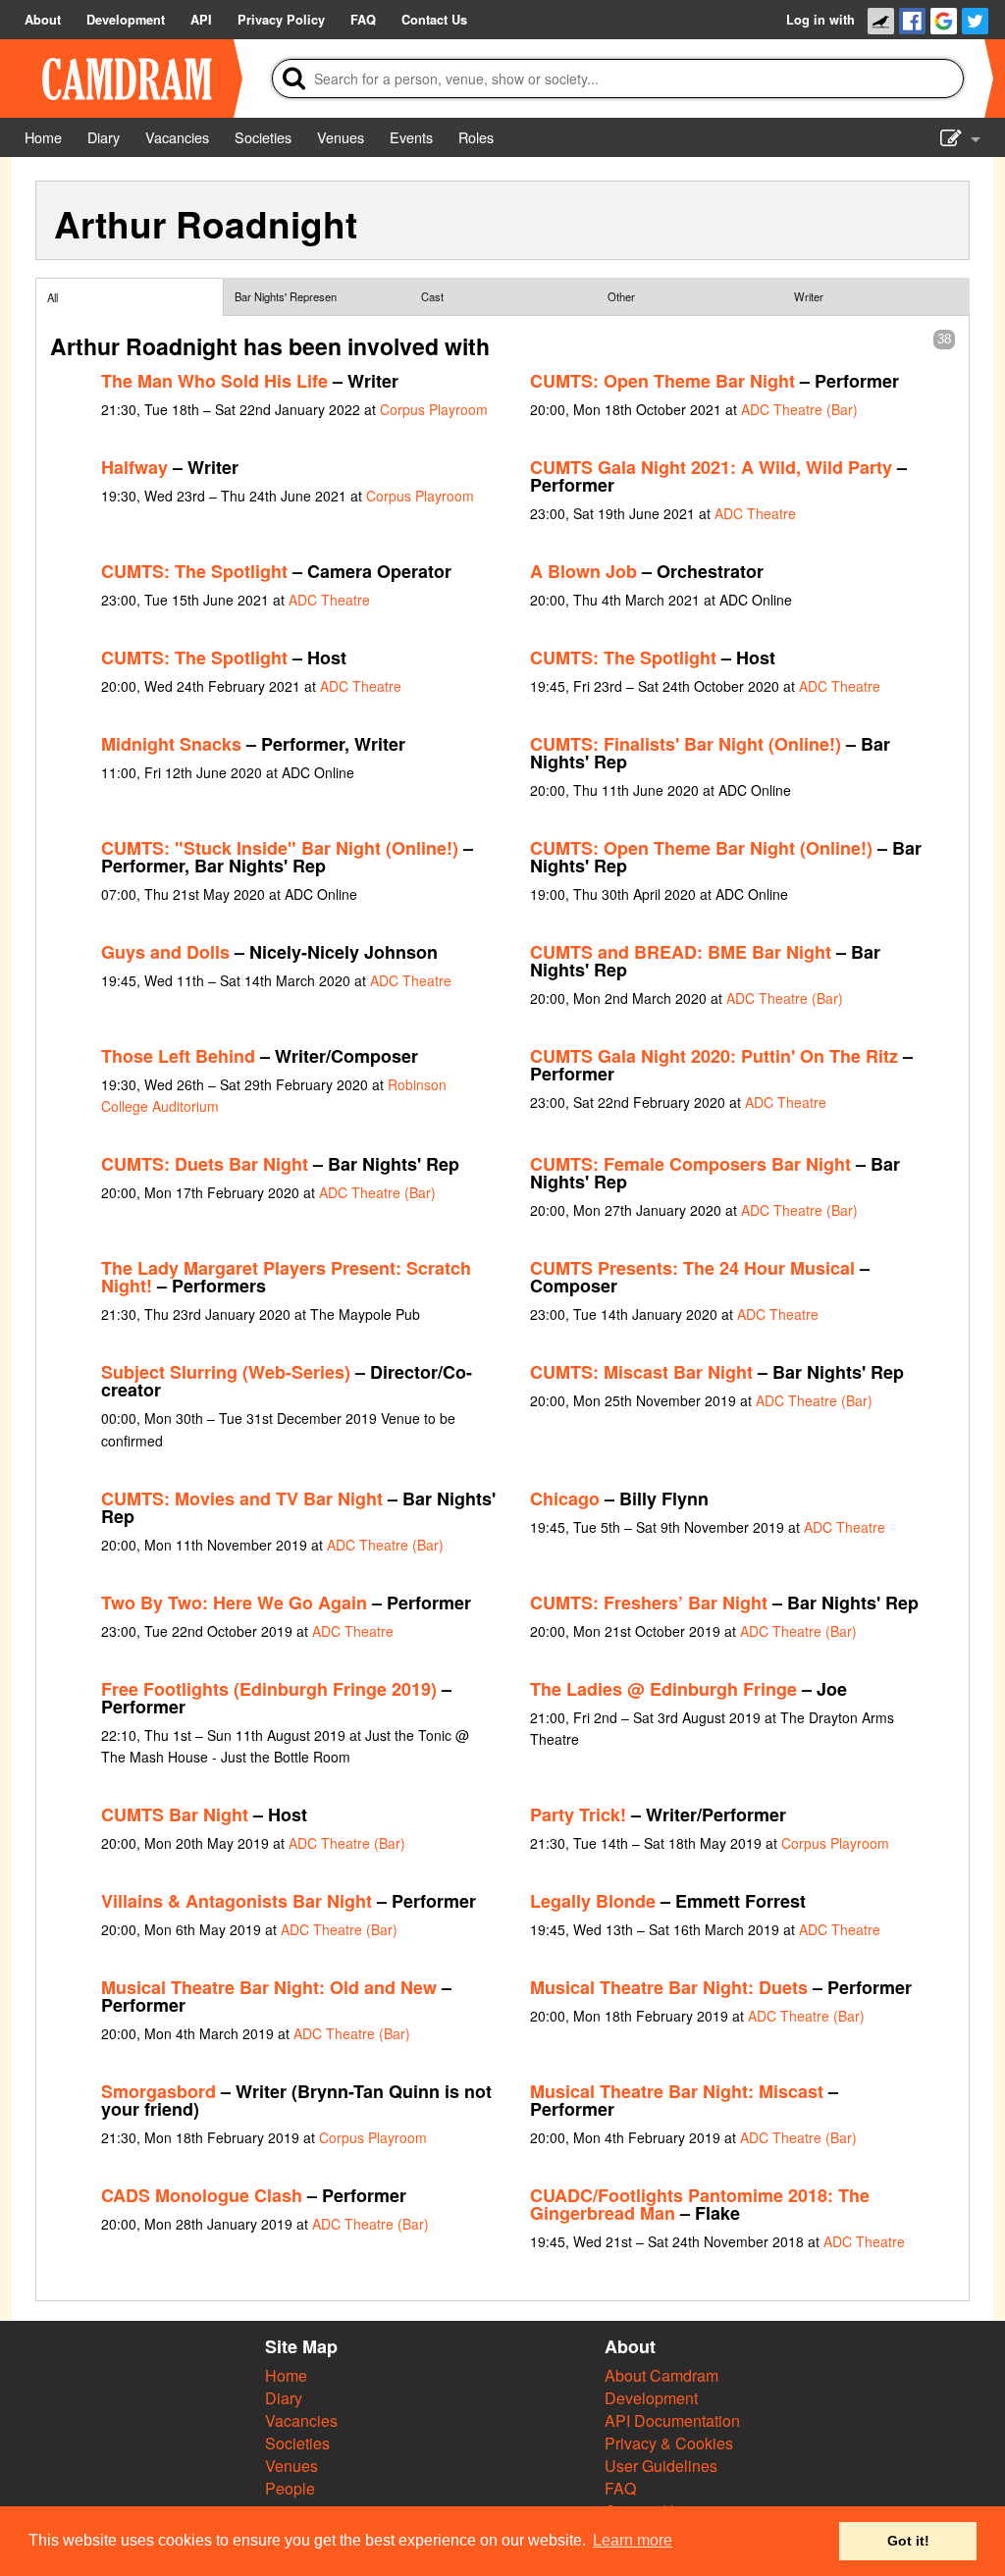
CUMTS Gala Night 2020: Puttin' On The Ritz (714, 1056)
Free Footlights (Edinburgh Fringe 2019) (269, 1689)
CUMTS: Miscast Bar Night (641, 1372)
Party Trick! (578, 1814)
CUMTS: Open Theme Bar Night (662, 381)
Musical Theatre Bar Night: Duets (669, 1987)
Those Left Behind (178, 1056)
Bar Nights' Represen (286, 296)
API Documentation (672, 2420)
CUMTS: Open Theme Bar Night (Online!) (701, 848)
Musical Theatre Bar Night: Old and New (269, 1987)
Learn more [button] (633, 2540)
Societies (297, 2443)
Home (286, 2375)
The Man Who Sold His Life (214, 381)
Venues (291, 2466)
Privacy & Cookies (669, 2443)
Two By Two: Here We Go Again (234, 1603)
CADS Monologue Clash (202, 2195)
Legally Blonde (593, 1901)
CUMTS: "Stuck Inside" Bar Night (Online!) (280, 848)
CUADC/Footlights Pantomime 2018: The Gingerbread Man (700, 2204)
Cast (432, 296)
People (290, 2488)
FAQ (620, 2488)
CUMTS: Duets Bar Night (205, 1164)
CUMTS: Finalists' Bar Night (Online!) (686, 744)
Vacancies (301, 2420)
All (53, 297)
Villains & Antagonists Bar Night (237, 1901)
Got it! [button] (908, 2541)
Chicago (565, 1498)
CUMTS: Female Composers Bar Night (690, 1164)
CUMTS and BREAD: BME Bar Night (681, 952)
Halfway (134, 467)
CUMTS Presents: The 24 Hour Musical (692, 1268)
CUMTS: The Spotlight (194, 571)
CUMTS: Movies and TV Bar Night (242, 1498)
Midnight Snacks (171, 744)
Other (621, 296)
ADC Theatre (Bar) (799, 409)
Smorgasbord (159, 2091)
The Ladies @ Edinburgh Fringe (663, 1689)
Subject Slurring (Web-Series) (226, 1372)
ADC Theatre (755, 513)
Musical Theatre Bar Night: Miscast (677, 2091)
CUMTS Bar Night (175, 1814)
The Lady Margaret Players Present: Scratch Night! (286, 1277)
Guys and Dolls (165, 952)
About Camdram (661, 2375)
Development (651, 2398)
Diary (284, 2398)
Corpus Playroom (434, 409)
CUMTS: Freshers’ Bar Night (649, 1603)
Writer (809, 296)
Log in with (820, 20)
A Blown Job (583, 571)
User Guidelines (661, 2466)
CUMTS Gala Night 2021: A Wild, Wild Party (711, 467)
